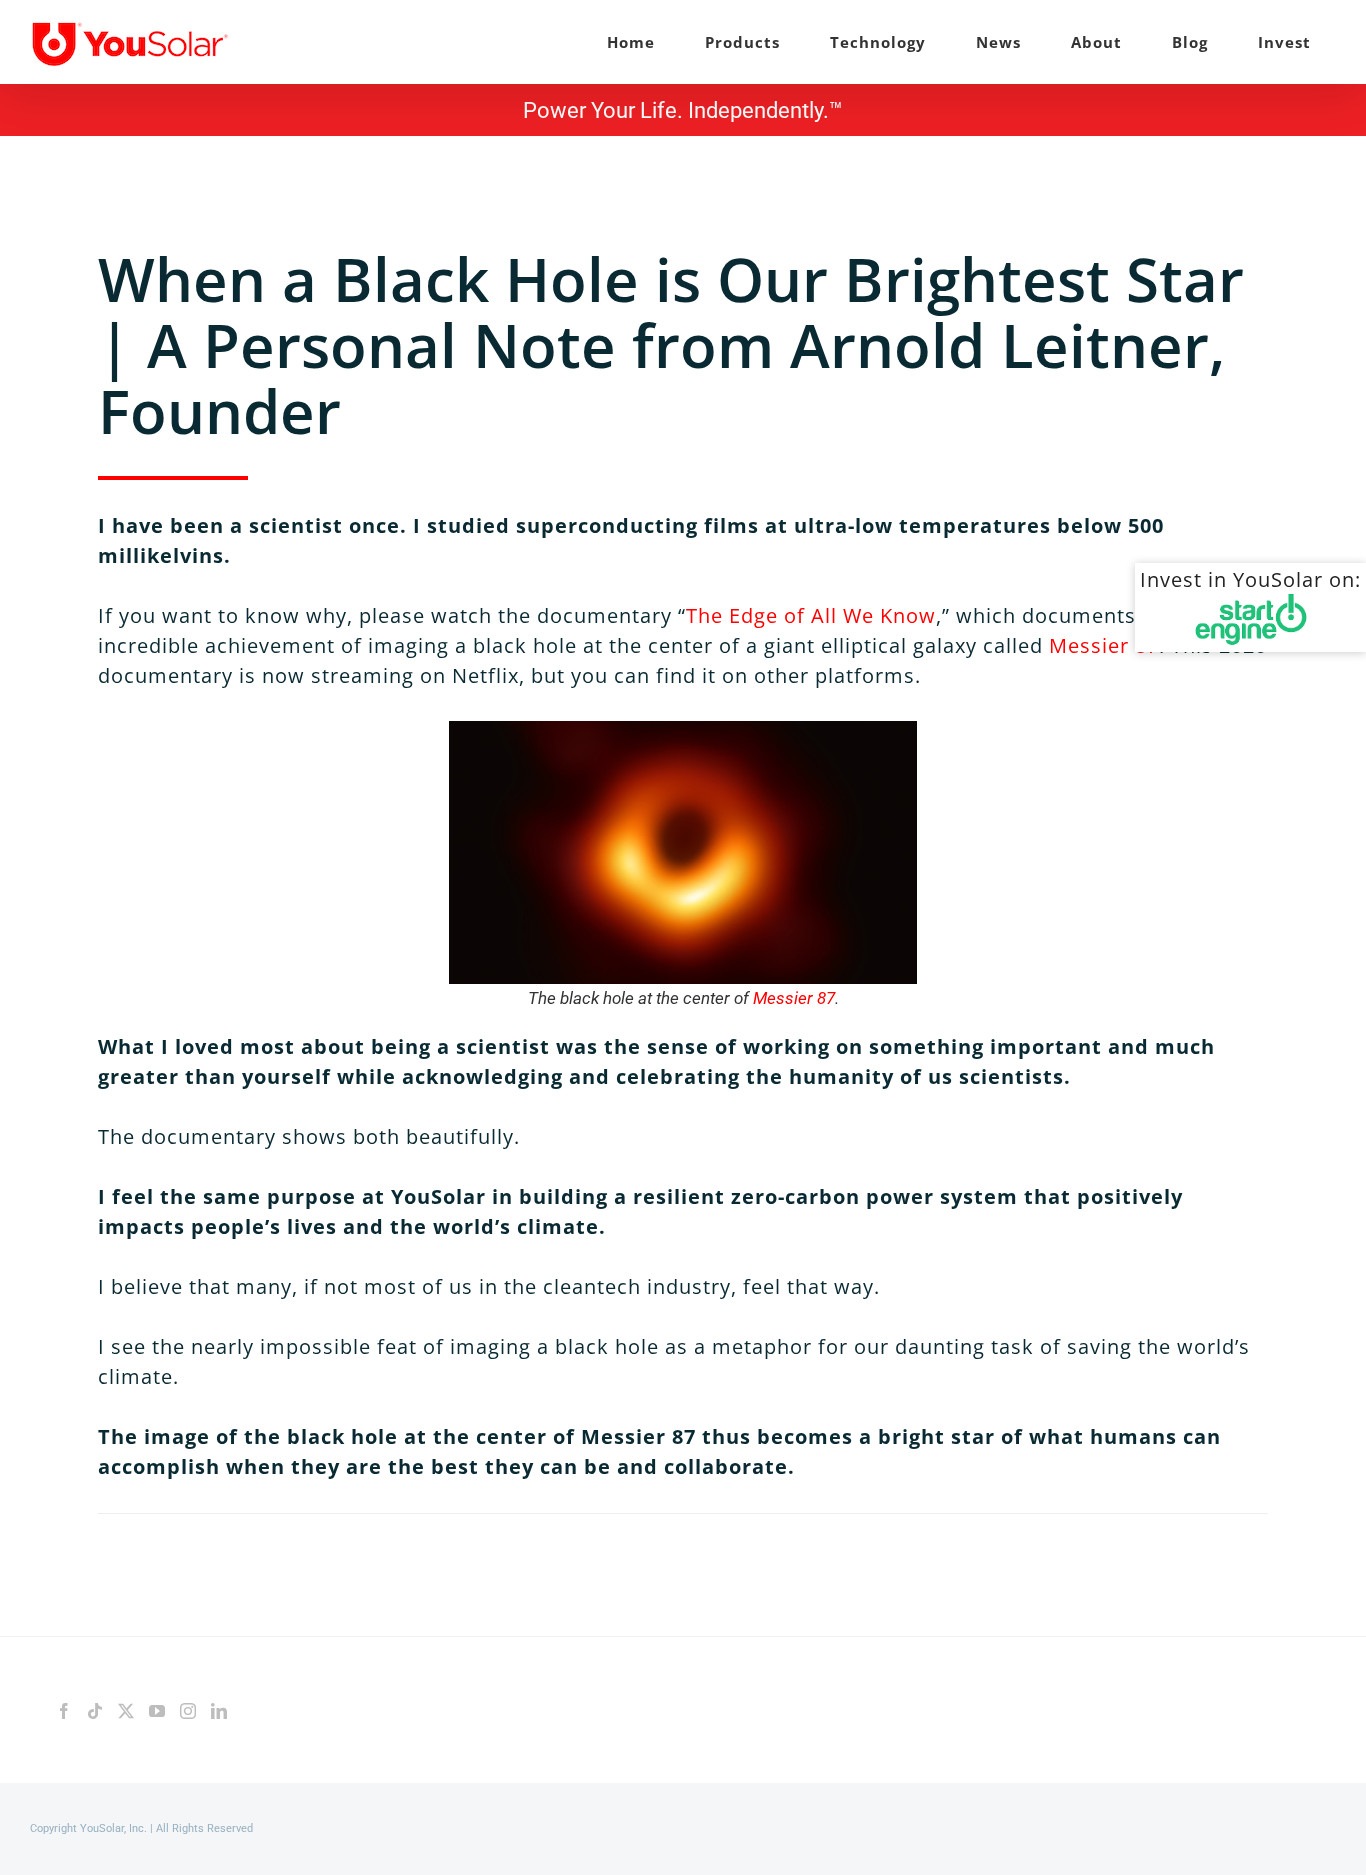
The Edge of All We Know (811, 615)
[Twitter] (126, 1711)
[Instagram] (188, 1711)
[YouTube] (157, 1711)
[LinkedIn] (219, 1711)
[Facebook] (64, 1711)
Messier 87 (1104, 645)
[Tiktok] (95, 1711)
